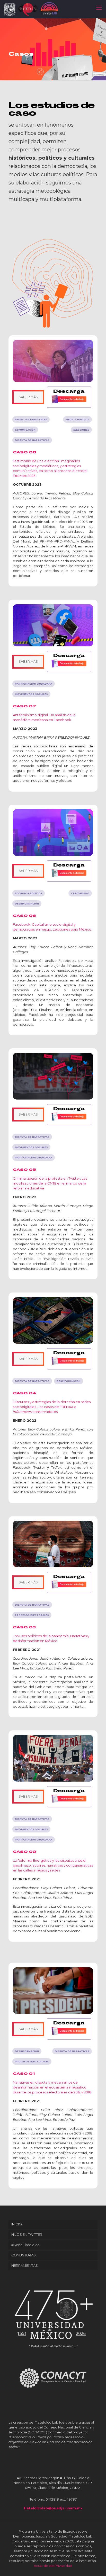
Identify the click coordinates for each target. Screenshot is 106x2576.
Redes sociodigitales (31, 419)
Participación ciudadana (34, 684)
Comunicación (25, 430)
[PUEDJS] (29, 9)
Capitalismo (80, 893)
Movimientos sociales (31, 694)
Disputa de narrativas (32, 440)
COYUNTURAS (24, 2255)
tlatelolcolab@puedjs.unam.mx (53, 2508)
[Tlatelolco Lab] (49, 8)
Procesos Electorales (32, 1615)
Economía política (29, 893)
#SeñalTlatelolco (25, 2245)
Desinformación (27, 904)
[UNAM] (11, 9)
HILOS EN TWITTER (27, 2234)
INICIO (17, 2224)
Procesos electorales (32, 2061)
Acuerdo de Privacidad (53, 2566)
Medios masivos (77, 419)
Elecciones (81, 430)
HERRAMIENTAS (25, 2265)
